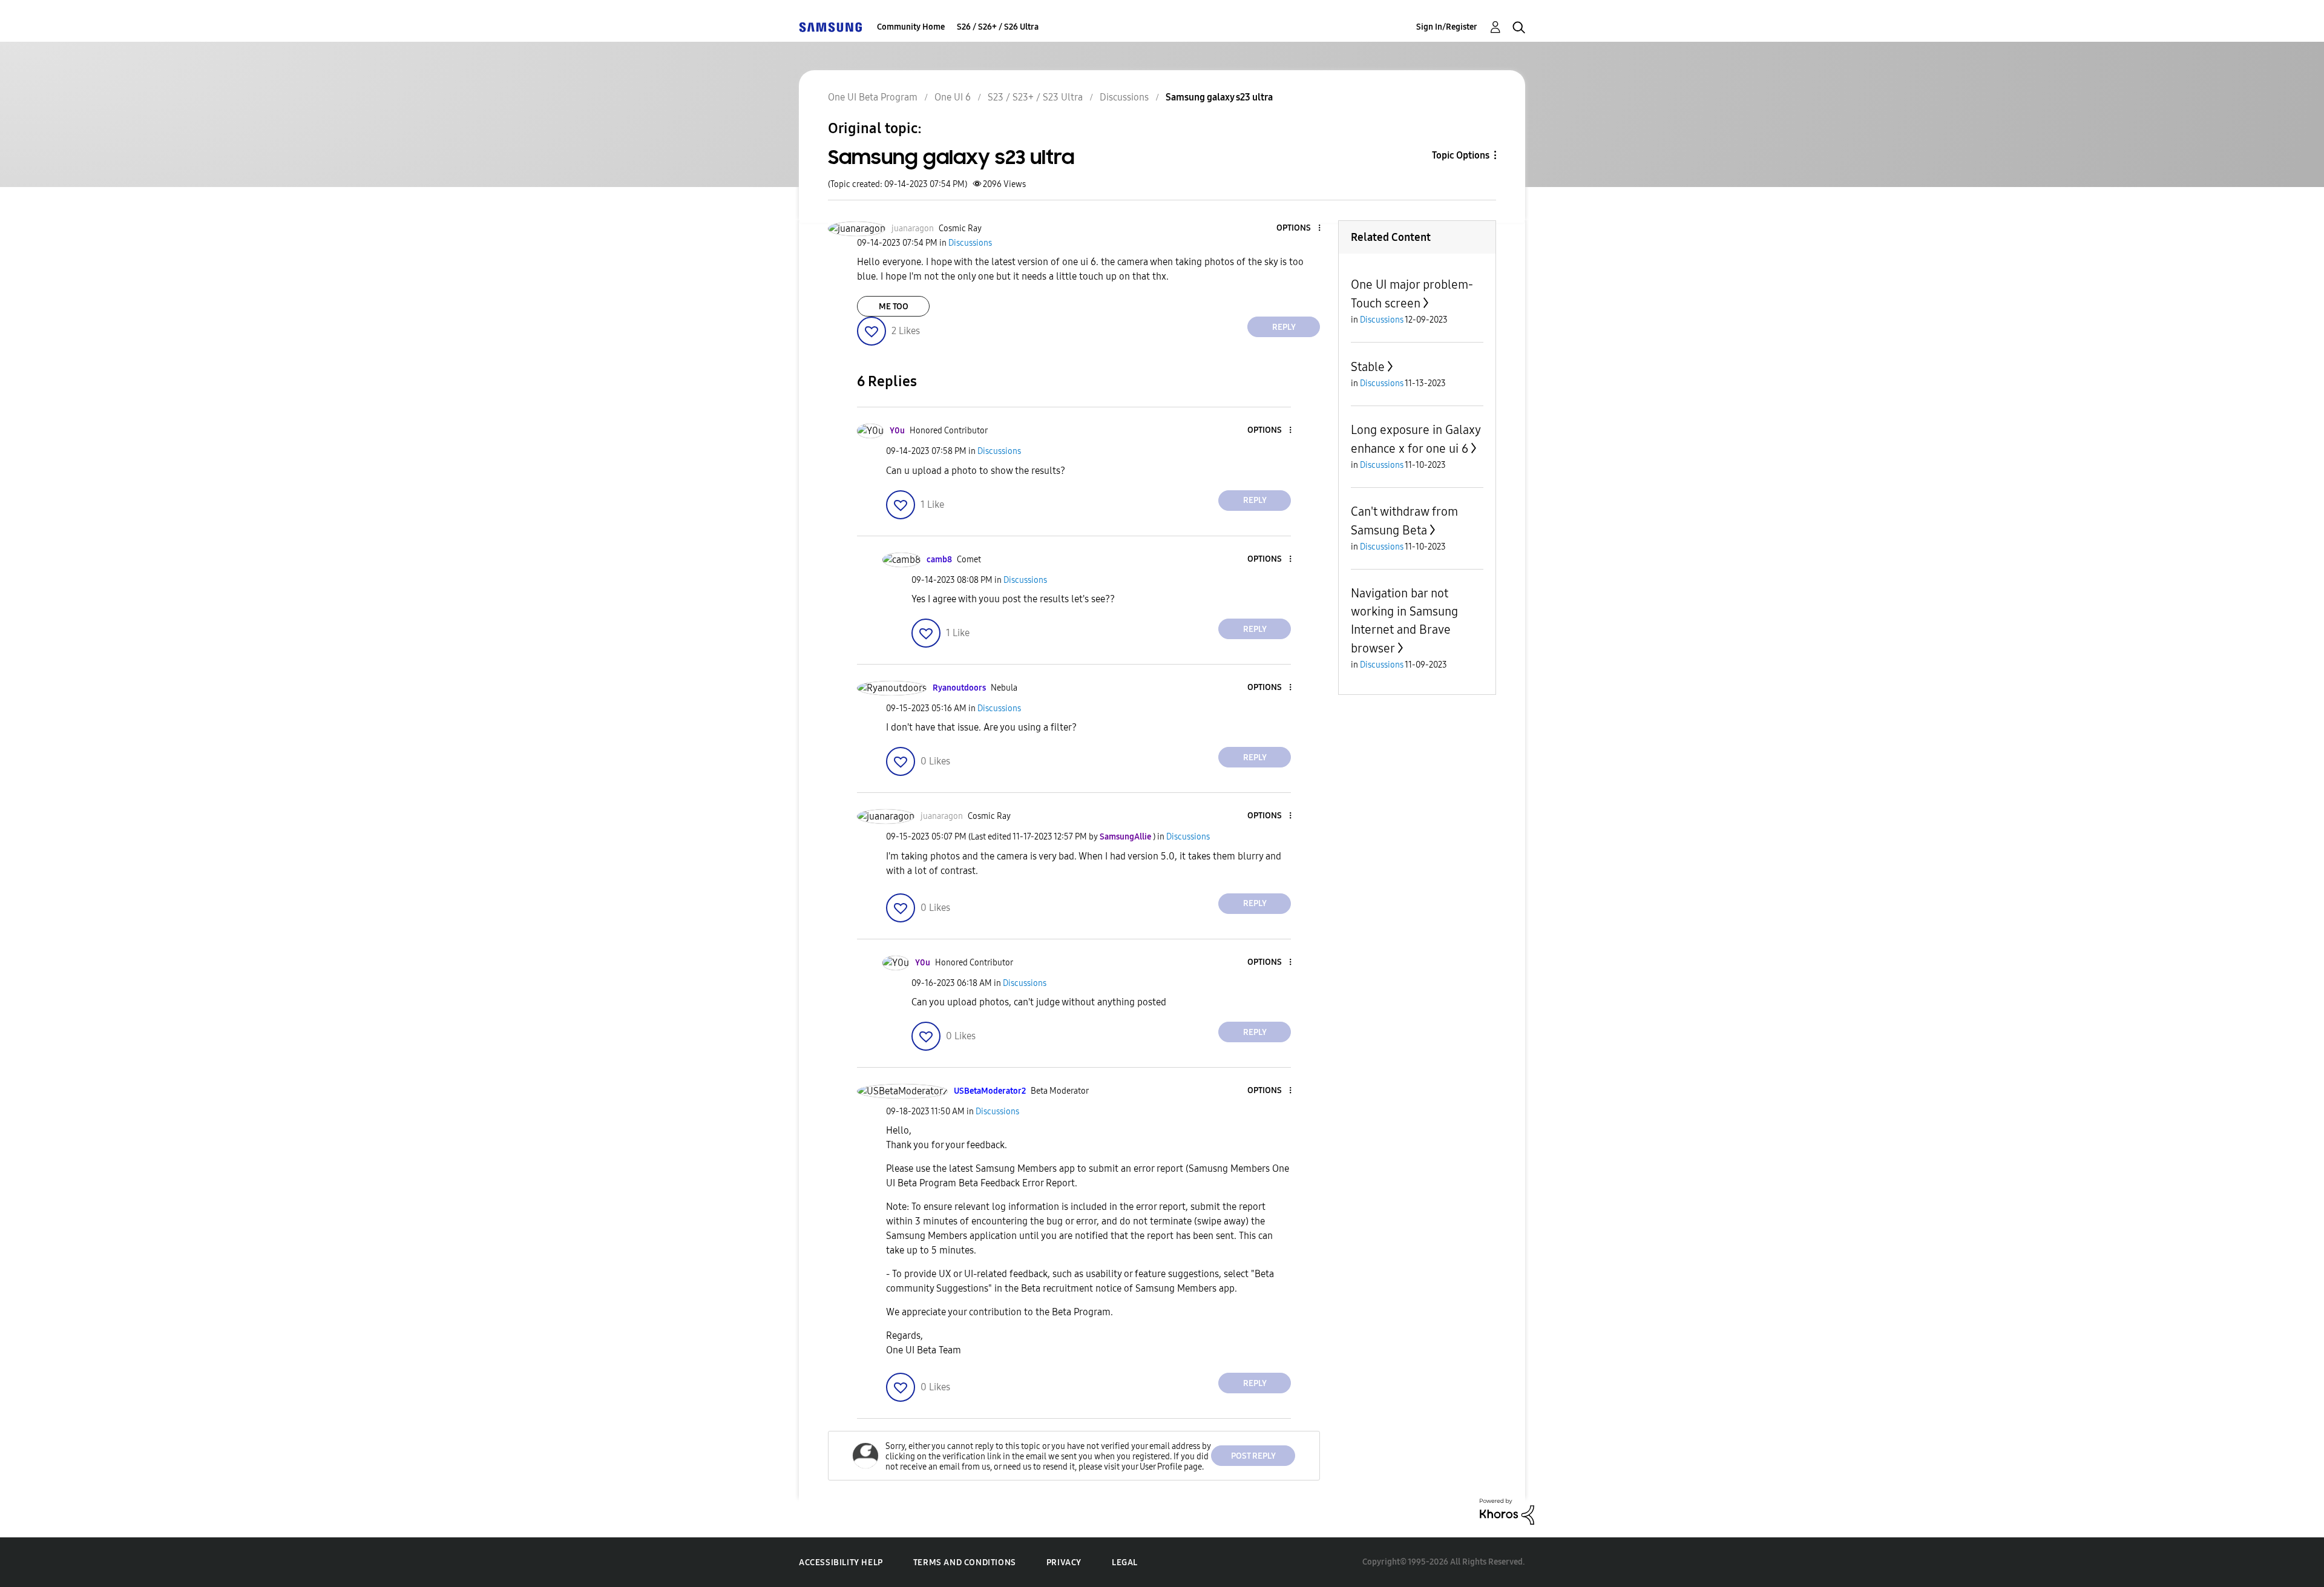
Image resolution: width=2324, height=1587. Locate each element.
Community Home (911, 27)
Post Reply (1253, 1456)
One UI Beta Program (873, 97)
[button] (1299, 228)
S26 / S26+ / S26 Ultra (998, 27)
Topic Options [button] (1461, 155)
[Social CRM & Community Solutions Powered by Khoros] (1507, 1511)
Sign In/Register (1447, 27)
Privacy (1064, 1562)
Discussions (1124, 97)
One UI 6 (953, 97)
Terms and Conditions (965, 1562)
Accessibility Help (841, 1562)
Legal (1125, 1562)
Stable (1368, 367)
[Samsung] (830, 27)
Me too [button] (894, 307)
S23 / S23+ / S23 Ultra (1035, 97)
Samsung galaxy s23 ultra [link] (1219, 97)
